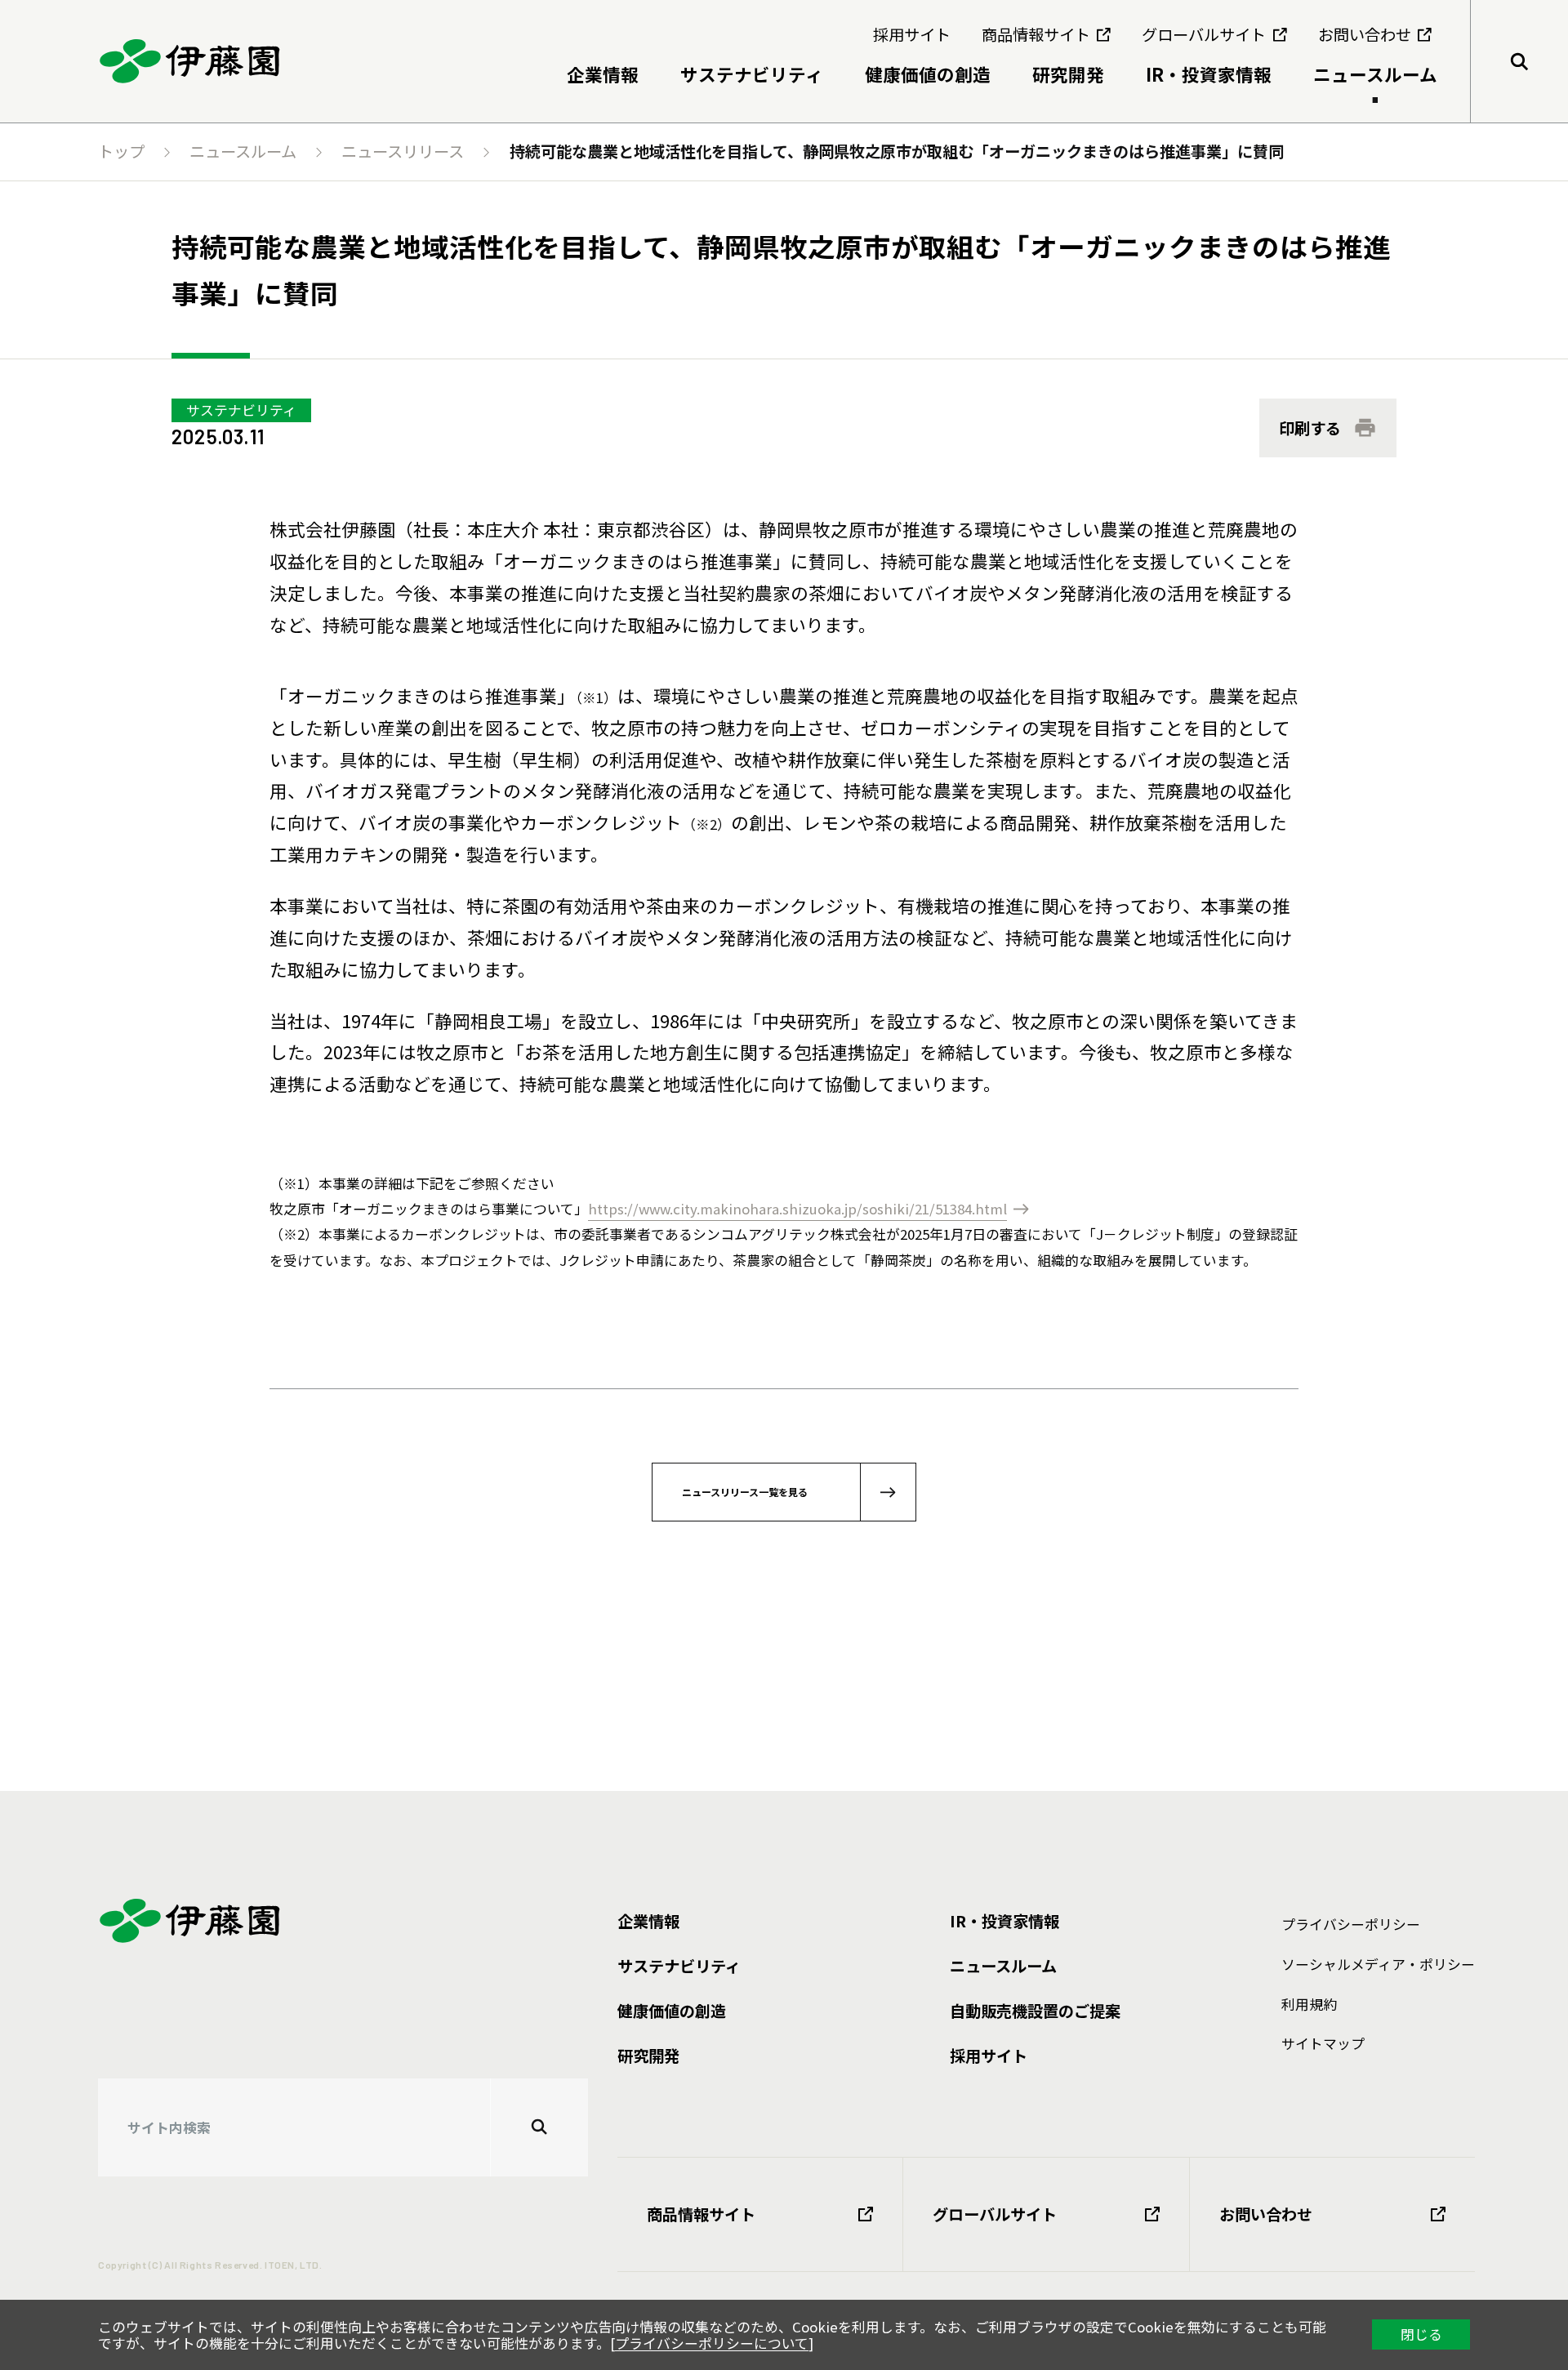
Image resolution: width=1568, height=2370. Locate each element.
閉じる (1421, 2334)
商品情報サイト (701, 2214)
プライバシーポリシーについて (712, 2343)
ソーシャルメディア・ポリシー (1378, 1964)
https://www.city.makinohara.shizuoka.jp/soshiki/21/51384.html (797, 1209)
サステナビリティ (241, 410)
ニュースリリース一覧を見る (745, 1492)
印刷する (1310, 428)
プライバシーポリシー (1351, 1924)
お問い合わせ (1266, 2214)
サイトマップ (1323, 2043)
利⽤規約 (1309, 2004)
